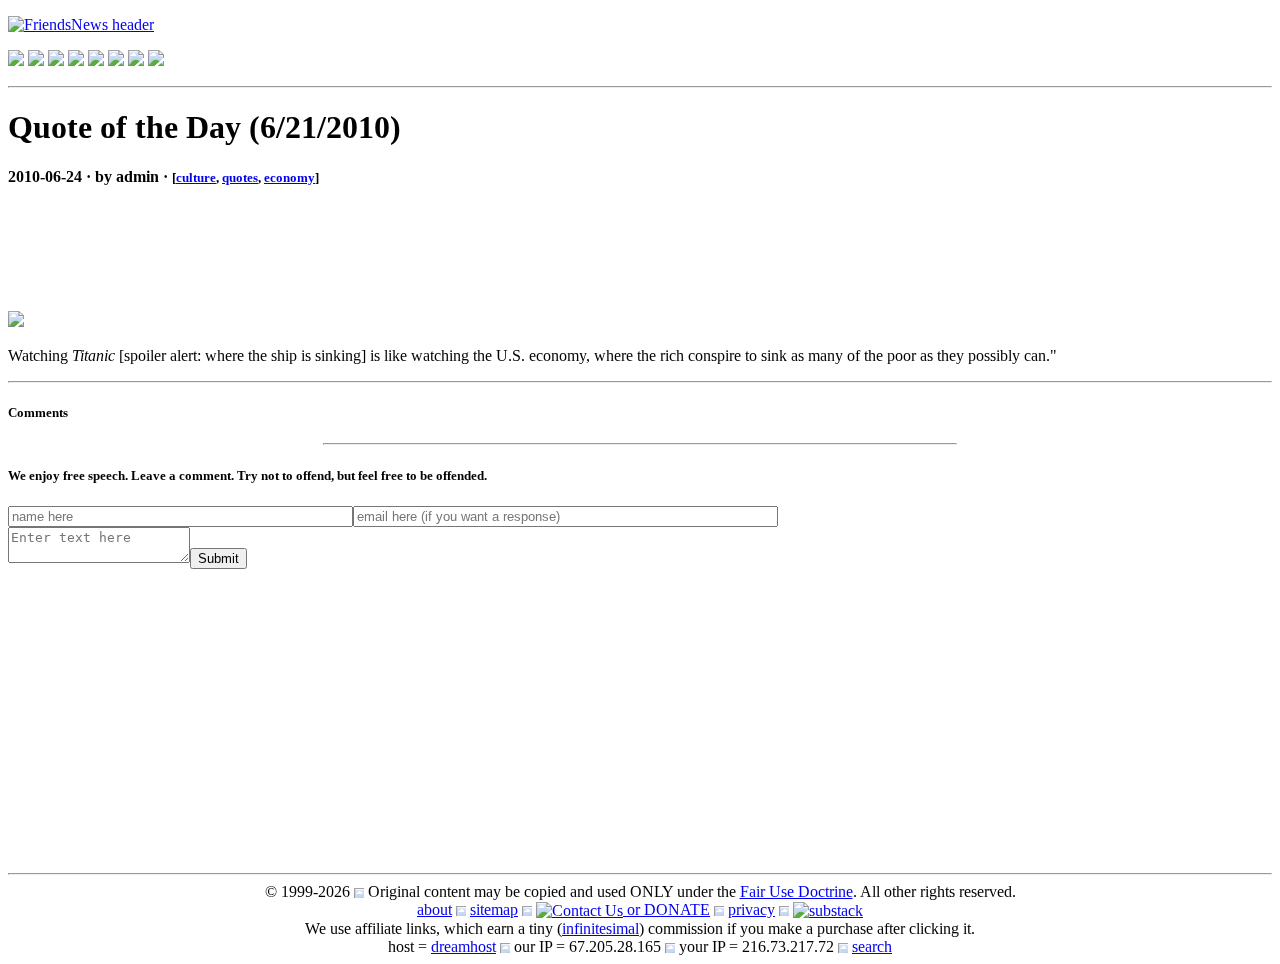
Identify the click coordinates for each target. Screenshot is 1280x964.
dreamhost (463, 946)
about (434, 909)
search (872, 946)
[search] (136, 60)
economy (289, 177)
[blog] (36, 60)
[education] (76, 60)
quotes (240, 177)
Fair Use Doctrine (796, 891)
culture (196, 177)
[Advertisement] (168, 232)
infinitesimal (600, 928)
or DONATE (666, 909)
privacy (751, 909)
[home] (16, 60)
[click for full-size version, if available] (16, 321)
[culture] (56, 60)
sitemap (494, 909)
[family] (96, 60)
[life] (116, 60)
